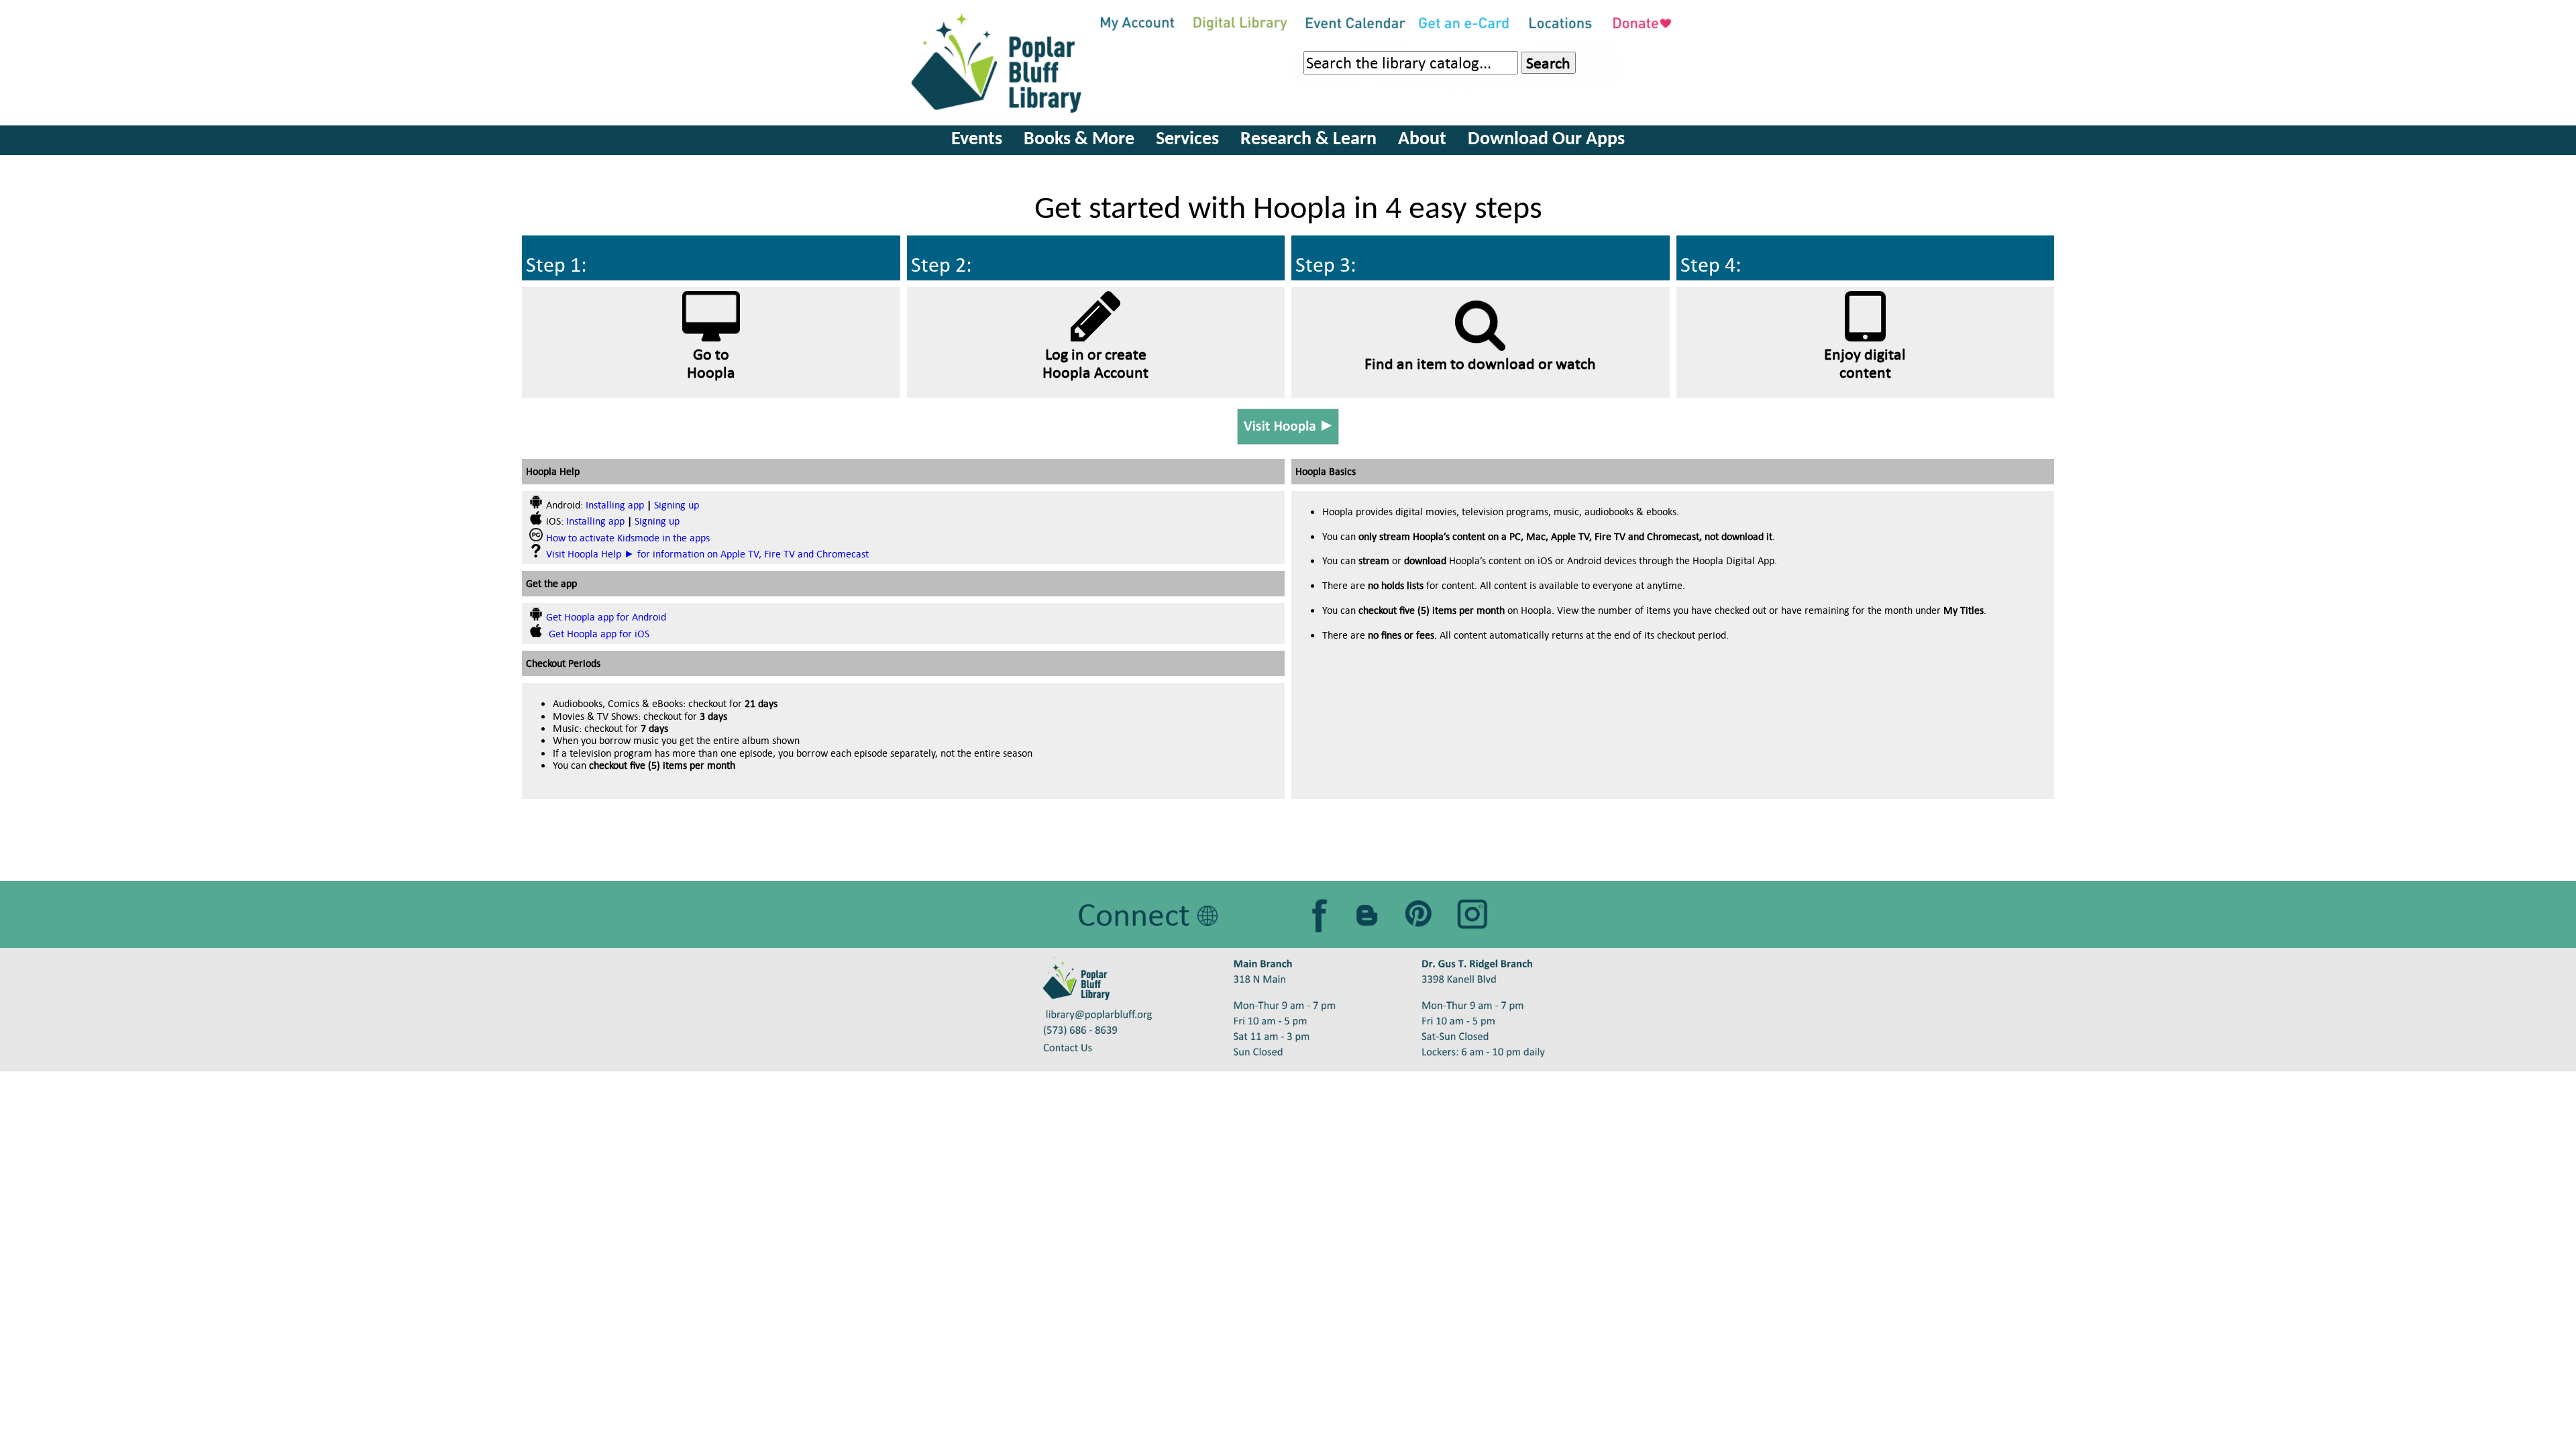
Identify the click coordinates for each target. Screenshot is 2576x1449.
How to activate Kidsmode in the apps (628, 538)
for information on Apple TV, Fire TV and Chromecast (707, 554)
